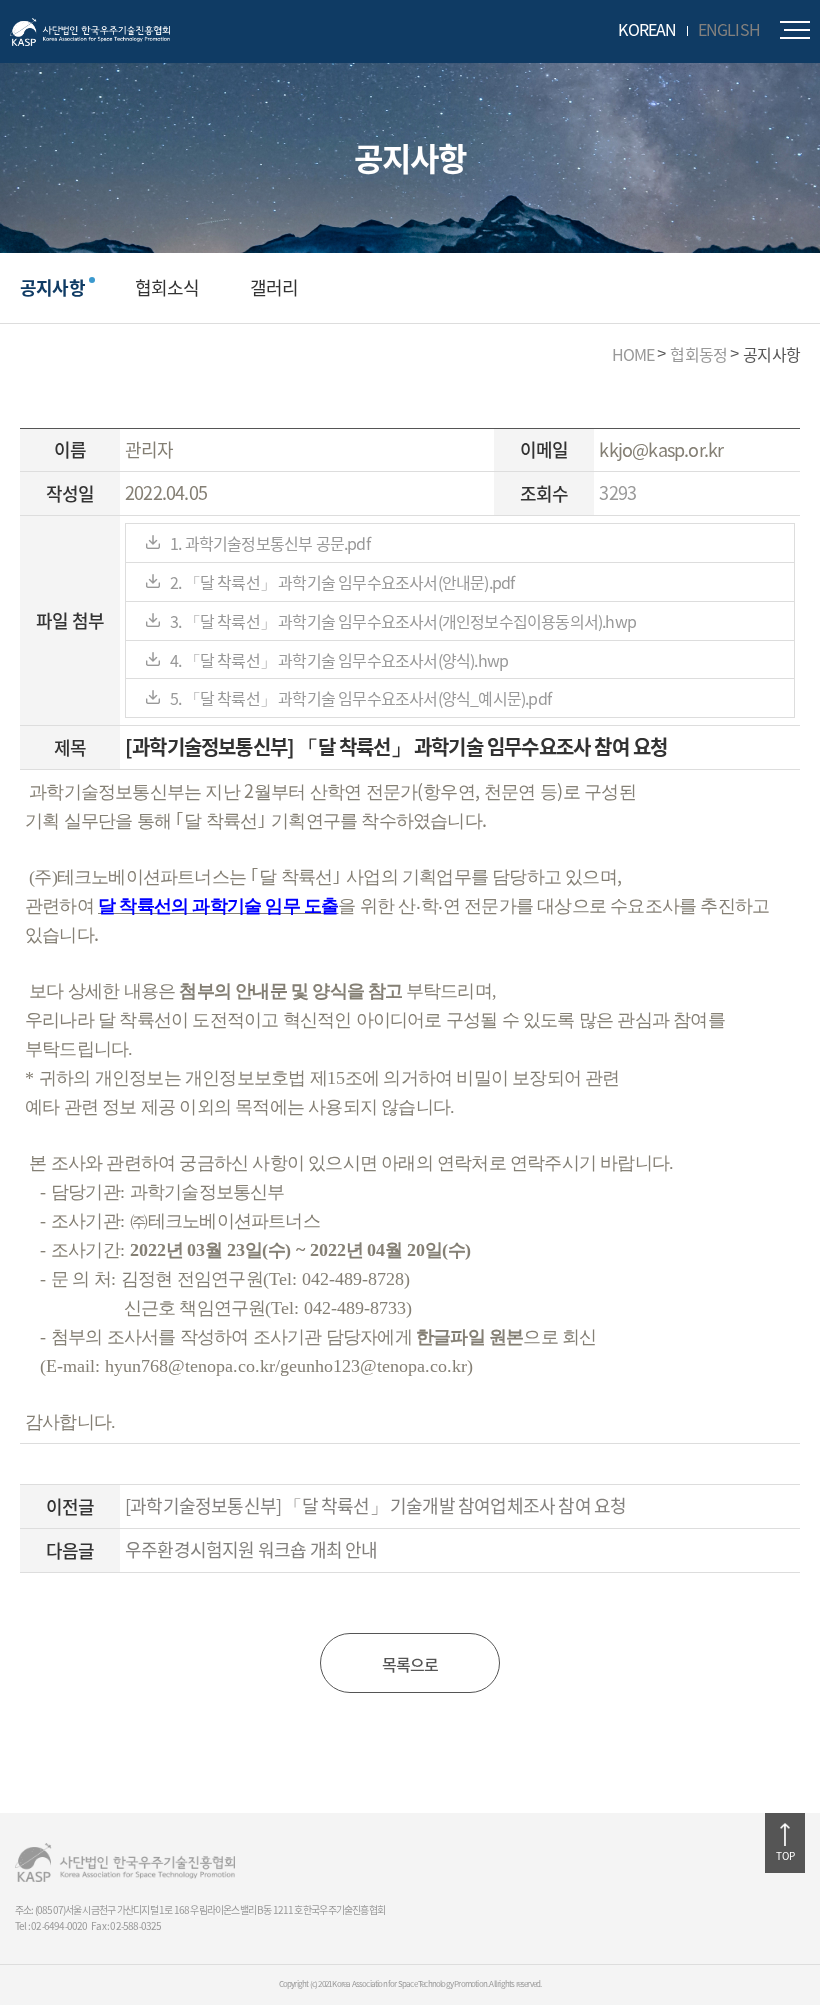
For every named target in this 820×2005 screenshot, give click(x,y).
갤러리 (274, 288)
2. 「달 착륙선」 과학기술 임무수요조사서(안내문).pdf (342, 582)
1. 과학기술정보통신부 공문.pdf (270, 543)
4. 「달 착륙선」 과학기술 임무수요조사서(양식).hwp (339, 660)
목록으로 (410, 1664)
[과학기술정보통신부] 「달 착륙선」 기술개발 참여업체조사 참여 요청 (375, 1505)
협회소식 (167, 288)
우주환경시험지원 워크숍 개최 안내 (251, 1549)
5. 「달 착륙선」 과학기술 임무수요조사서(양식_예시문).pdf (360, 698)
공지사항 (52, 288)
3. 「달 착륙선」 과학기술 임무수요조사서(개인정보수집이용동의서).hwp (403, 621)
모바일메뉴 (795, 30)
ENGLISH (729, 29)
